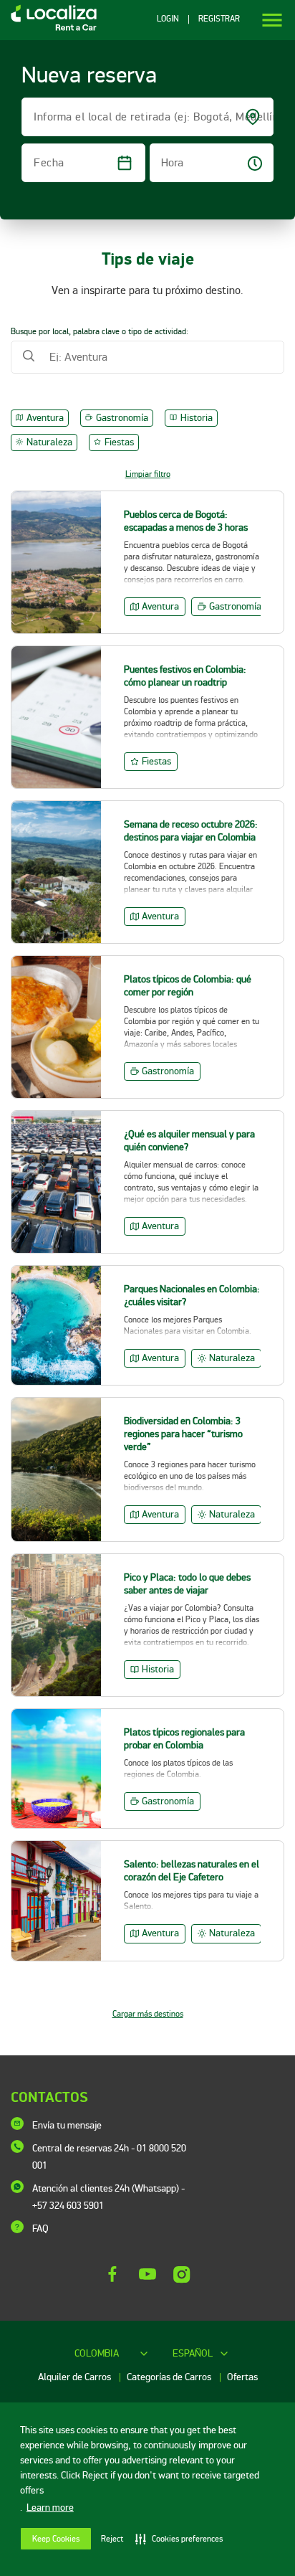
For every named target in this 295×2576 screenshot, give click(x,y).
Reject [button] (112, 2539)
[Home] (48, 30)
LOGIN (168, 19)
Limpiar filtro (148, 474)
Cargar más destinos (148, 2014)
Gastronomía (122, 418)
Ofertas (242, 2377)
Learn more (50, 2508)
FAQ (40, 2229)
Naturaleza (49, 442)
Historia (197, 418)
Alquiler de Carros (76, 2377)
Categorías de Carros (170, 2377)
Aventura (45, 418)
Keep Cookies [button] (56, 2539)
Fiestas (119, 442)
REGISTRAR (219, 19)
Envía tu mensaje (67, 2125)
